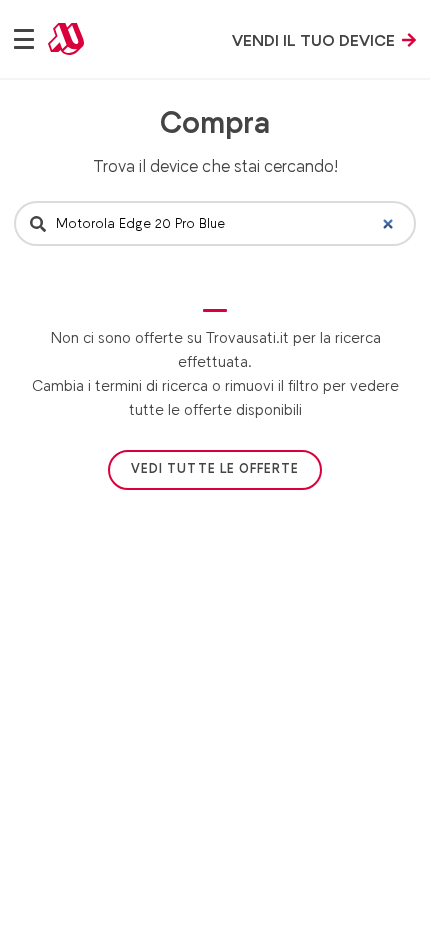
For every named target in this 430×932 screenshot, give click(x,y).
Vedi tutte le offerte (215, 469)
